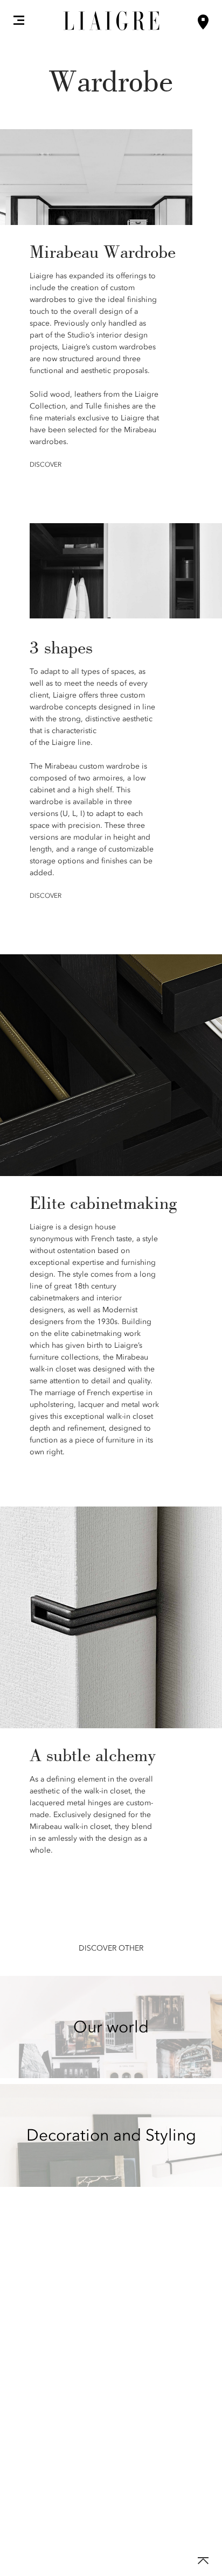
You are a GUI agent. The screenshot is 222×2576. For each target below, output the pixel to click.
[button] (19, 20)
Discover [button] (46, 464)
